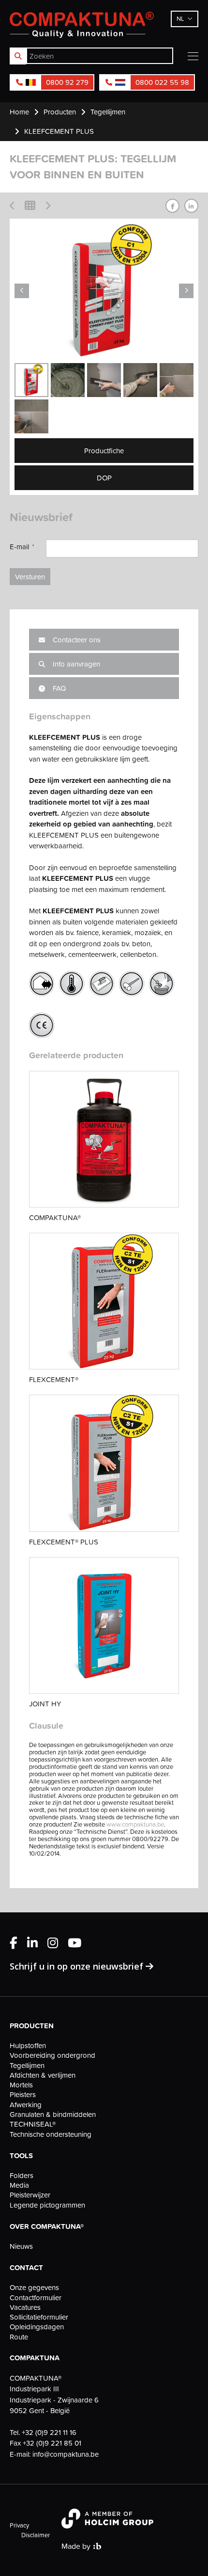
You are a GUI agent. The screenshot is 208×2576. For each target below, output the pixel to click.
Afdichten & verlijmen (43, 2075)
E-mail (19, 547)
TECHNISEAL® (33, 2124)
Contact (26, 2268)
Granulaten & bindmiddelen (53, 2115)
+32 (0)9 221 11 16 (49, 2432)
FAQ (58, 688)
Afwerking (26, 2105)
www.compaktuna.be (135, 1824)
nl (180, 18)
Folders (22, 2176)
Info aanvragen (75, 664)
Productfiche (104, 451)
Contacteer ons (76, 640)
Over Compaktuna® (47, 2226)
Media (19, 2185)
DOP (104, 478)
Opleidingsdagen (37, 2327)
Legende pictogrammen (47, 2205)
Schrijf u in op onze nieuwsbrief (78, 1966)
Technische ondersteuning (51, 2134)
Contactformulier (36, 2298)
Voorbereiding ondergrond (52, 2055)
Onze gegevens (34, 2288)
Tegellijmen (27, 2066)
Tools (21, 2156)
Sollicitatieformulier (39, 2317)
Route (19, 2337)
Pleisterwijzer (30, 2195)
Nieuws (21, 2246)
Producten (32, 2026)
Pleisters (23, 2095)
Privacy (19, 2525)
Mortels (21, 2085)
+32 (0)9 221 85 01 (52, 2443)
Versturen (30, 577)
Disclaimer (36, 2535)
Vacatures (25, 2307)
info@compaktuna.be (66, 2454)
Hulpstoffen (28, 2046)
